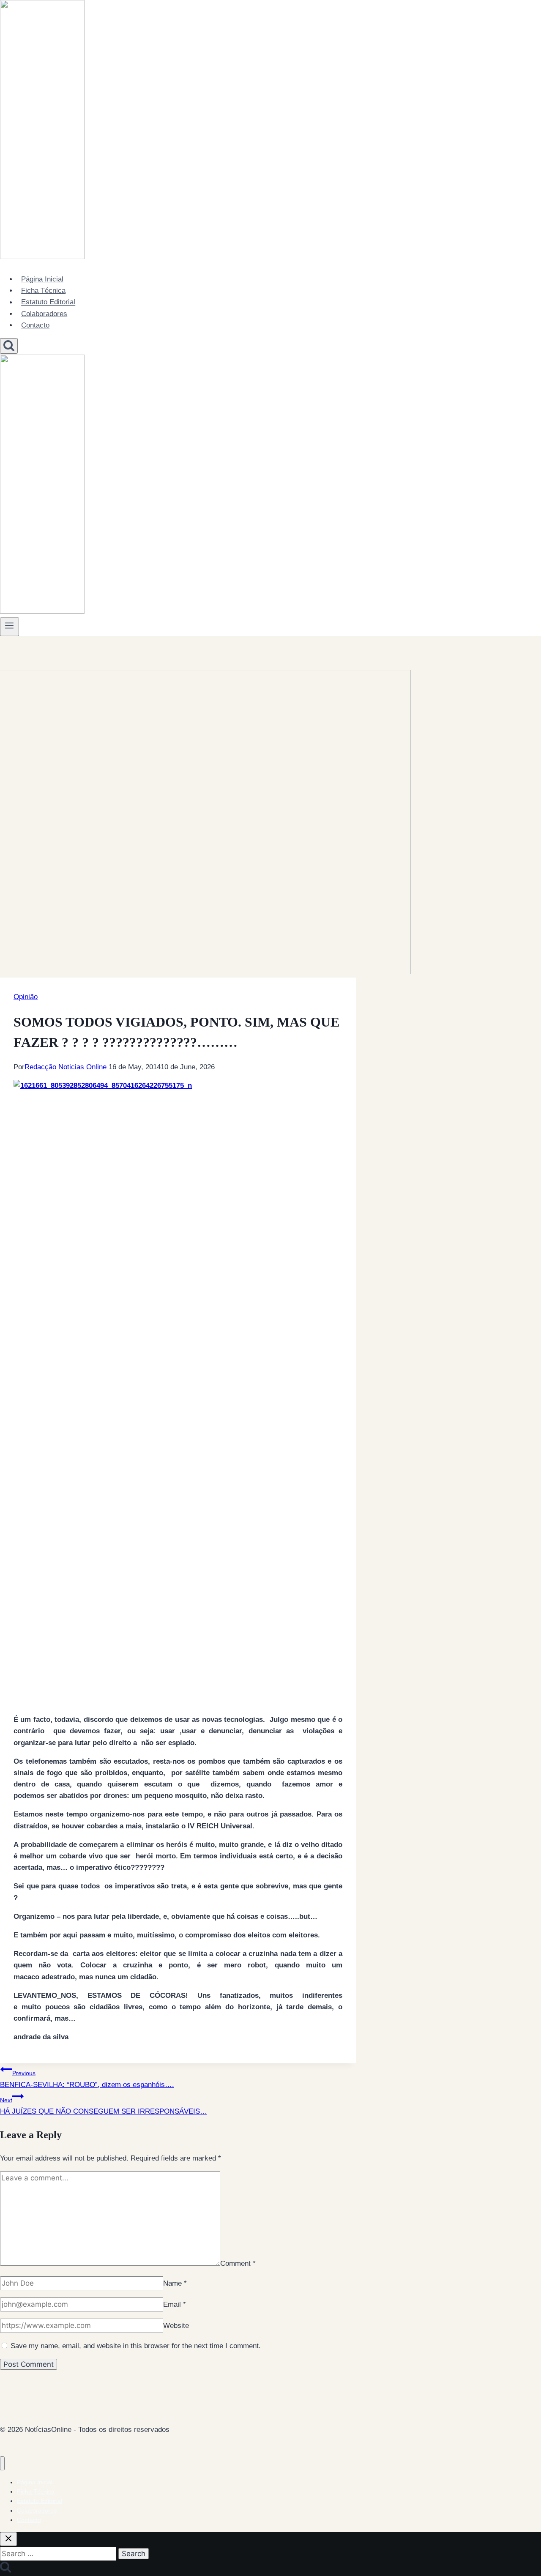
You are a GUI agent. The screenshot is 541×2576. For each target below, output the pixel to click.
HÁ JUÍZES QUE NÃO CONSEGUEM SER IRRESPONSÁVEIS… (104, 2106)
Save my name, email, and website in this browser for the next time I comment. (136, 2346)
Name (175, 2283)
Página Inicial (42, 279)
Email (175, 2304)
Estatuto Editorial (48, 302)
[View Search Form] (9, 346)
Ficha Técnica (43, 291)
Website (176, 2326)
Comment (238, 2263)
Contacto (35, 325)
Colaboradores (44, 314)
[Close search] (8, 2539)
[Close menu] (2, 2463)
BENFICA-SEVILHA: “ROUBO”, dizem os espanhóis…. (87, 2079)
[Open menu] (10, 627)
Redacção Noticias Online (66, 1067)
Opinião (26, 997)
